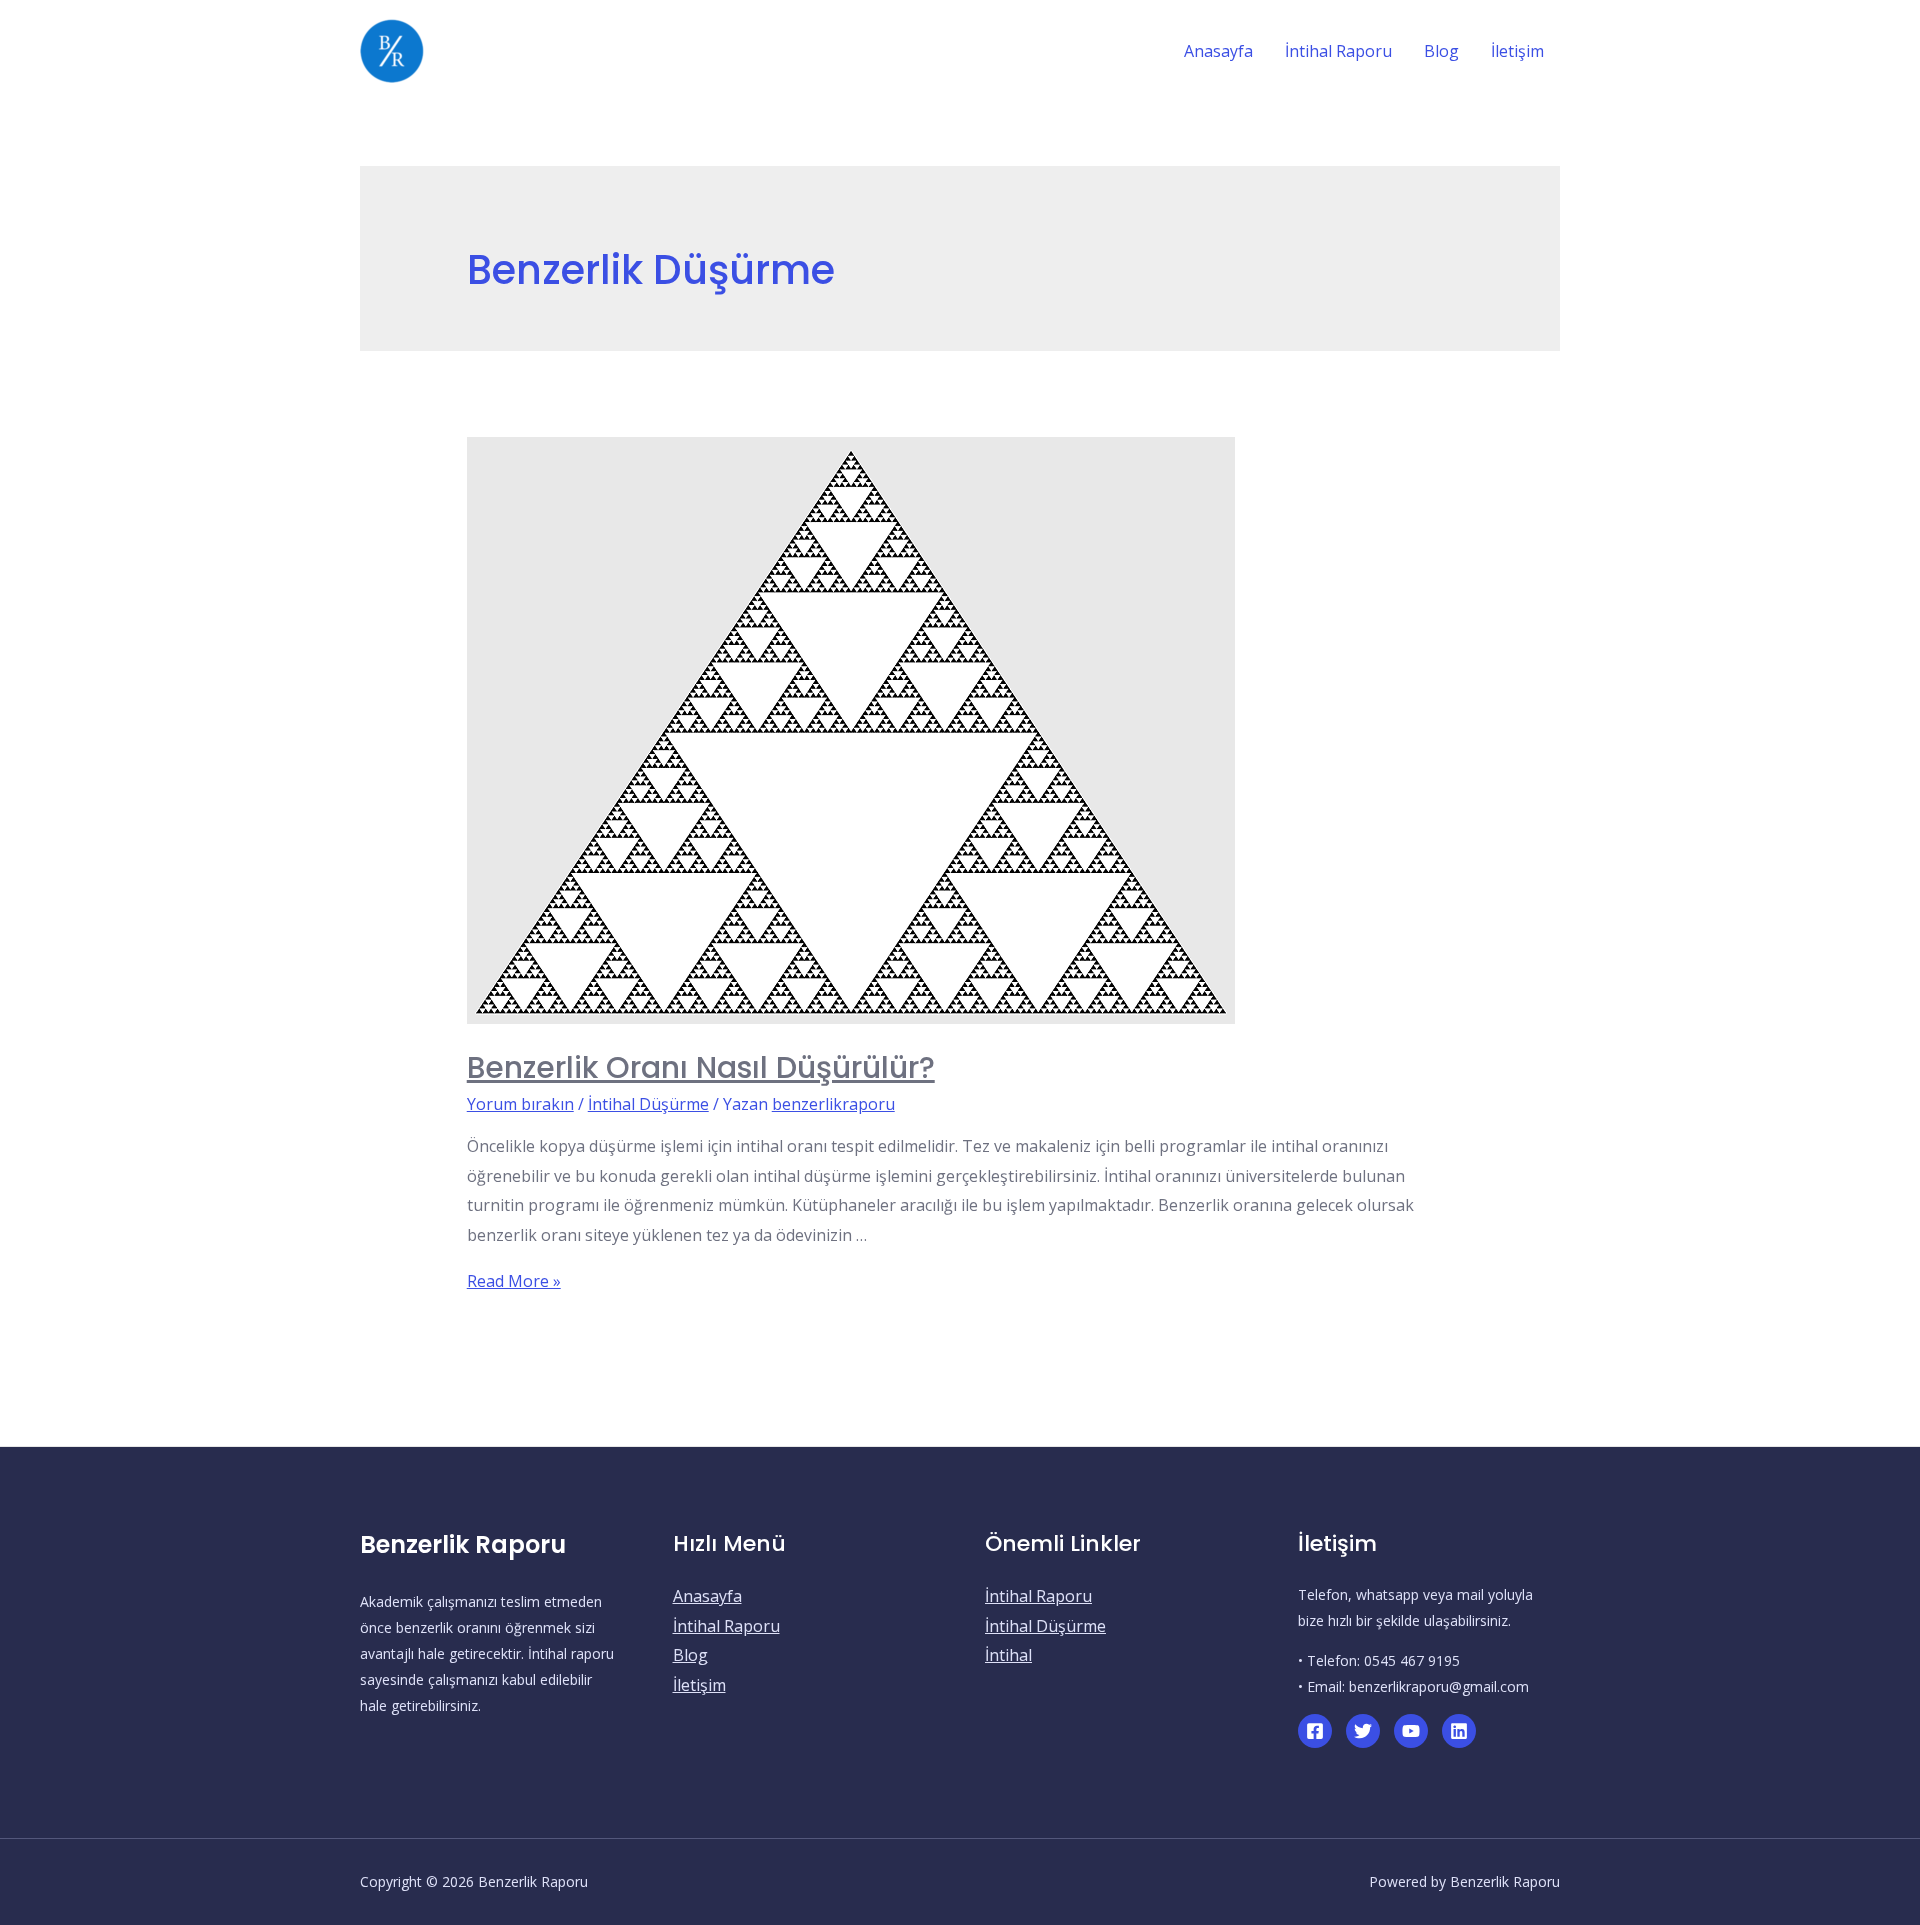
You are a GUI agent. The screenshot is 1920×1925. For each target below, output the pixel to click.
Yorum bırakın (520, 1104)
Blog (690, 1655)
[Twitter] (1363, 1731)
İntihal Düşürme (648, 1104)
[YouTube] (1411, 1731)
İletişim (699, 1685)
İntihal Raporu (726, 1626)
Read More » (514, 1281)
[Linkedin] (1459, 1731)
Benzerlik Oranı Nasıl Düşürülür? (701, 1067)
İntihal (1008, 1655)
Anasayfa (707, 1596)
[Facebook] (1315, 1731)
